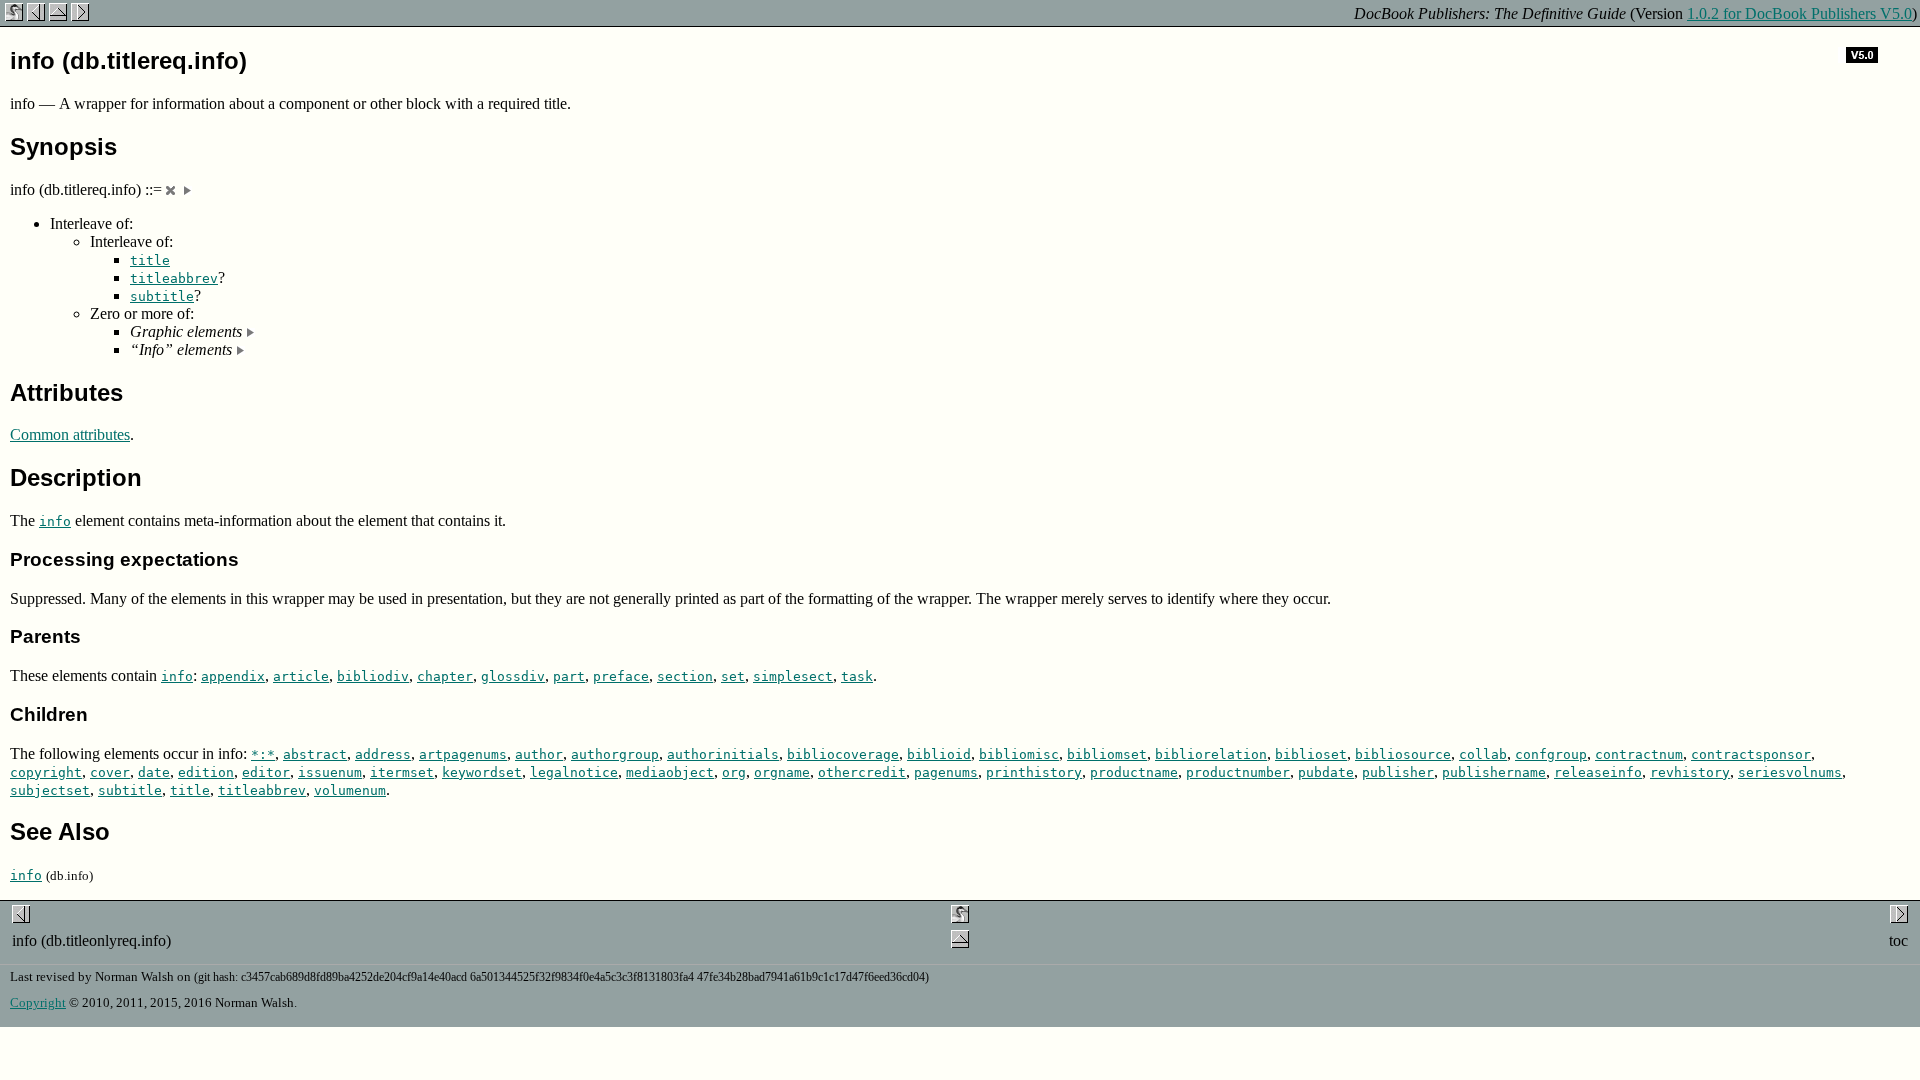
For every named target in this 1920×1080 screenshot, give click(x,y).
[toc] (80, 15)
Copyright (38, 1002)
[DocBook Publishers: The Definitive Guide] (14, 15)
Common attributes (70, 434)
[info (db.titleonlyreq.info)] (36, 15)
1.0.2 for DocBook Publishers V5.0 (1799, 13)
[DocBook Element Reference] (58, 15)
